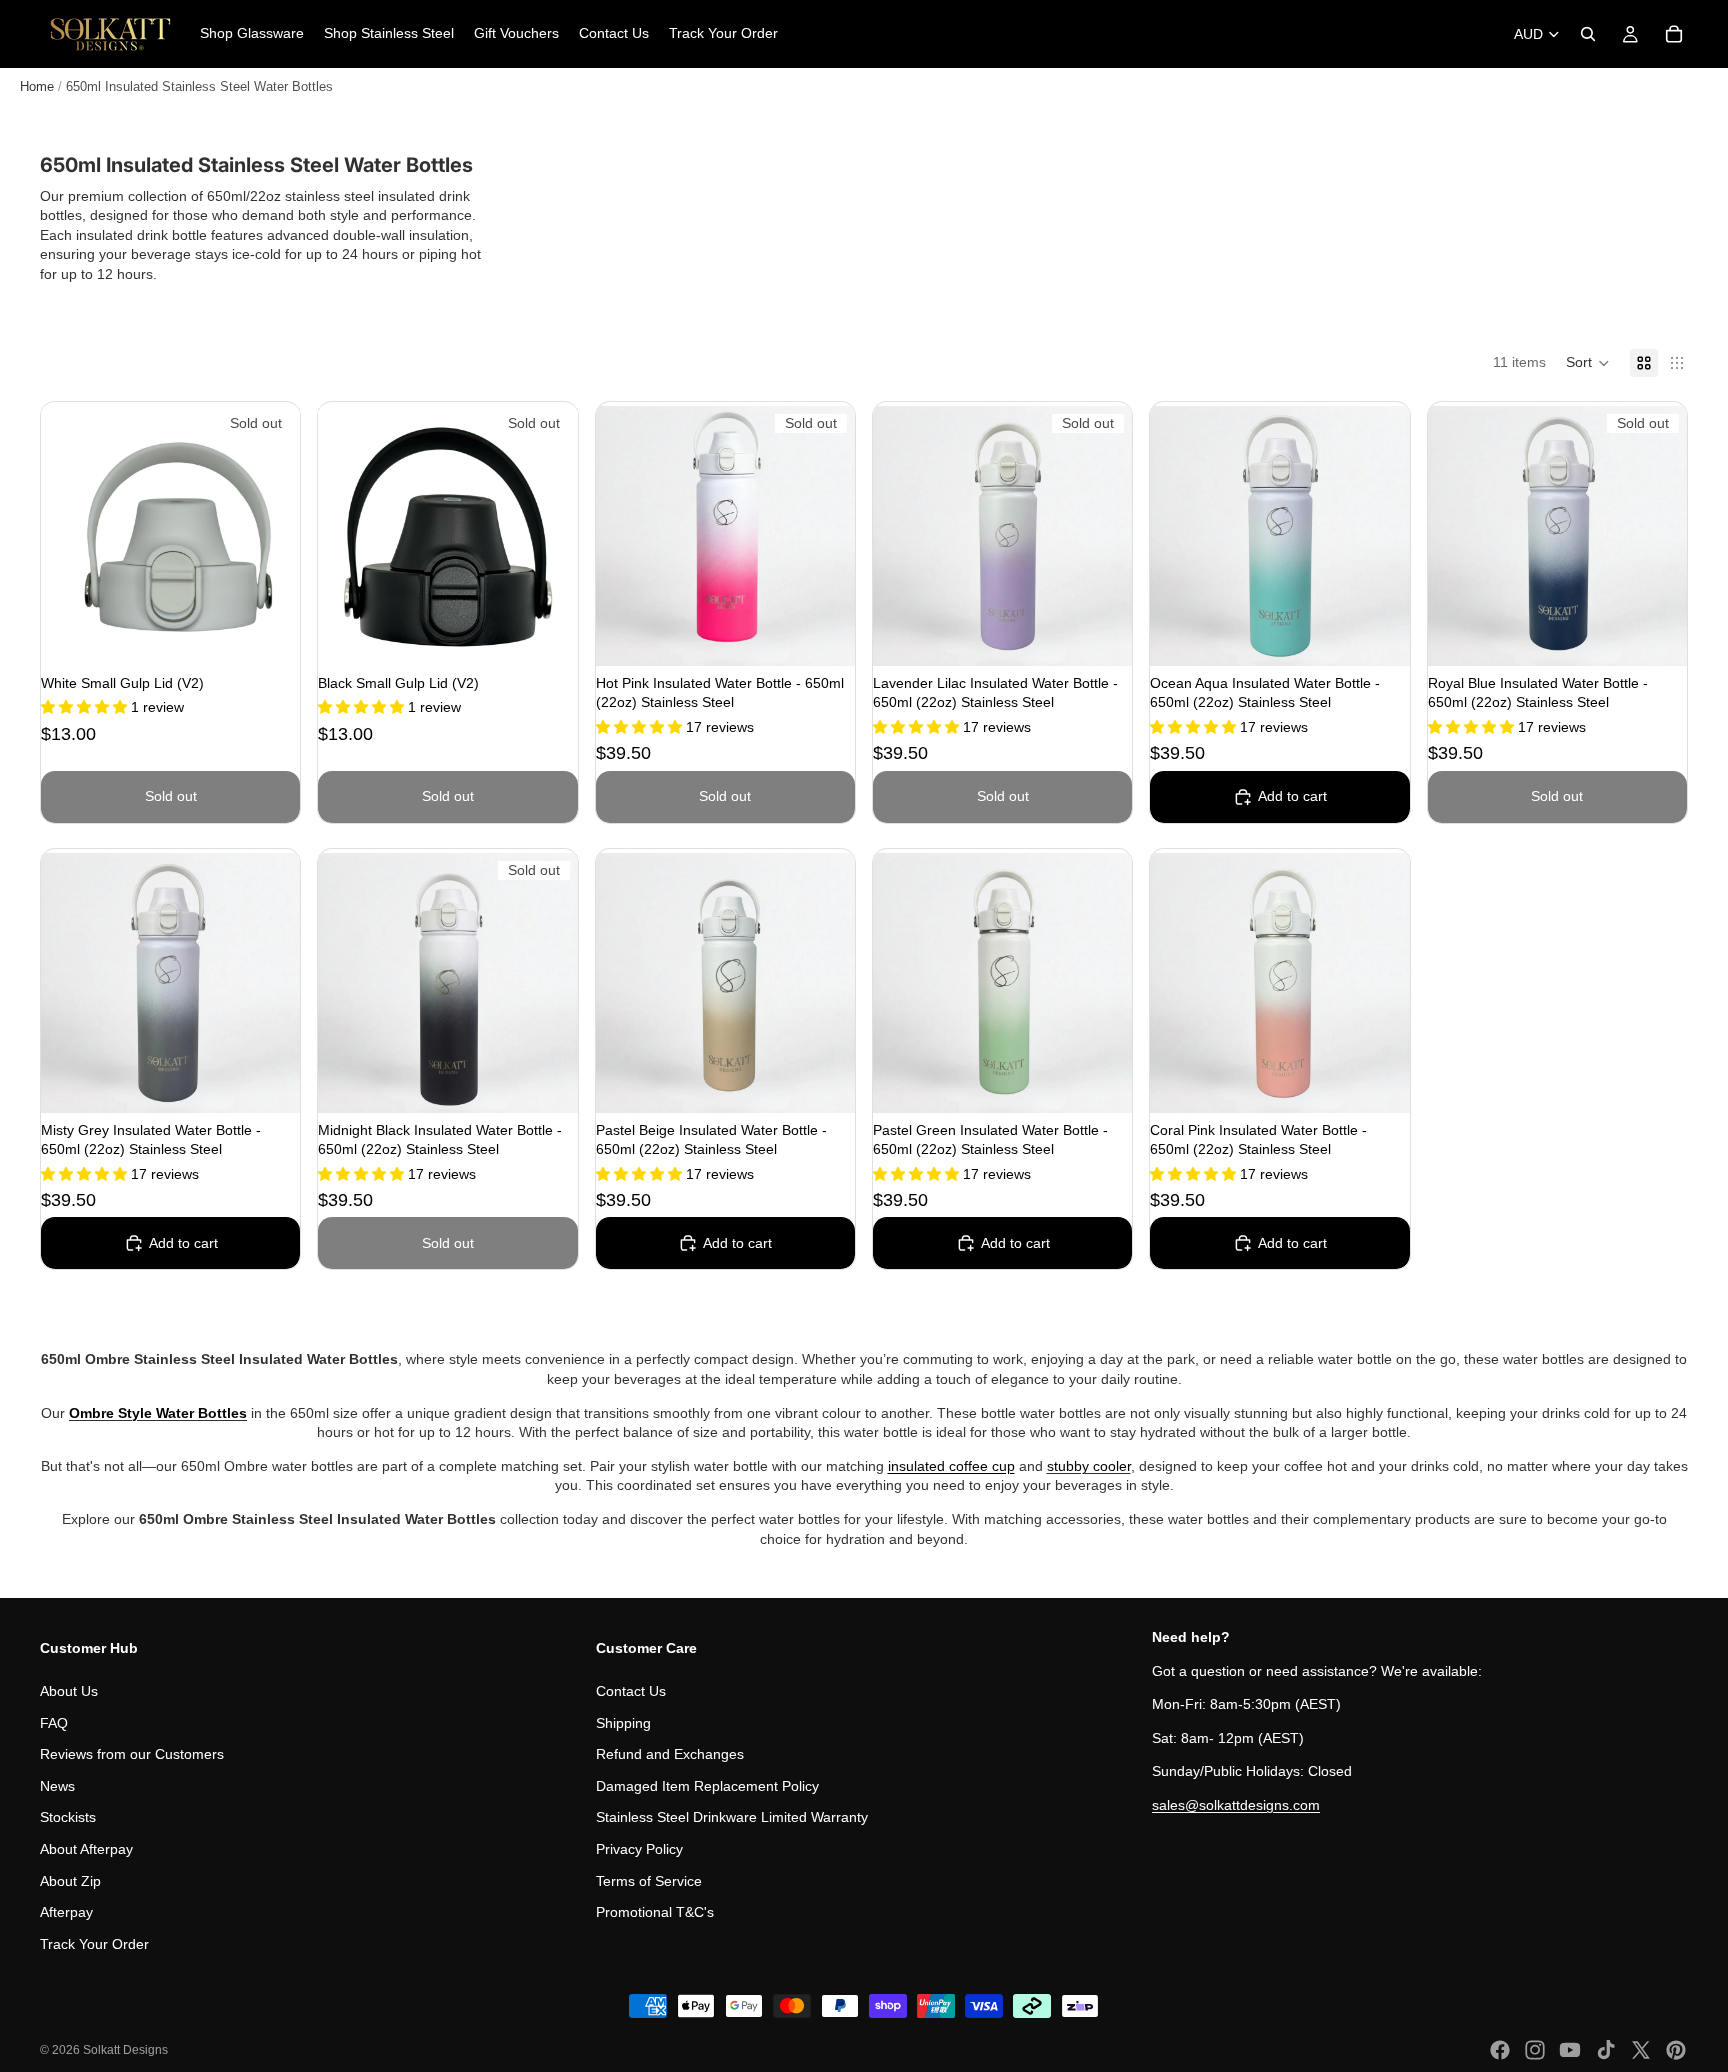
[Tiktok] (1606, 2050)
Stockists (68, 1817)
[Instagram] (1535, 2050)
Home (37, 86)
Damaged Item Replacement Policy (707, 1785)
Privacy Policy (639, 1849)
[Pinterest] (1676, 2050)
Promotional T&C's (655, 1912)
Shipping (623, 1722)
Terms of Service (649, 1880)
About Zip (70, 1880)
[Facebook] (1500, 2050)
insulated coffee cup (951, 1466)
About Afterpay (86, 1849)
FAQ (54, 1722)
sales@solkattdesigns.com (1236, 1805)
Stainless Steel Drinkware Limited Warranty (732, 1817)
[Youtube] (1570, 2050)
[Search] (1588, 34)
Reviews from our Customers (132, 1754)
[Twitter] (1641, 2050)
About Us (69, 1691)
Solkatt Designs (125, 2050)
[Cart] (1674, 34)
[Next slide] (270, 536)
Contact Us (631, 1691)
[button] (1588, 363)
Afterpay (66, 1912)
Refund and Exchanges (670, 1754)
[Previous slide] (71, 536)
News (57, 1785)
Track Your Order (94, 1943)
